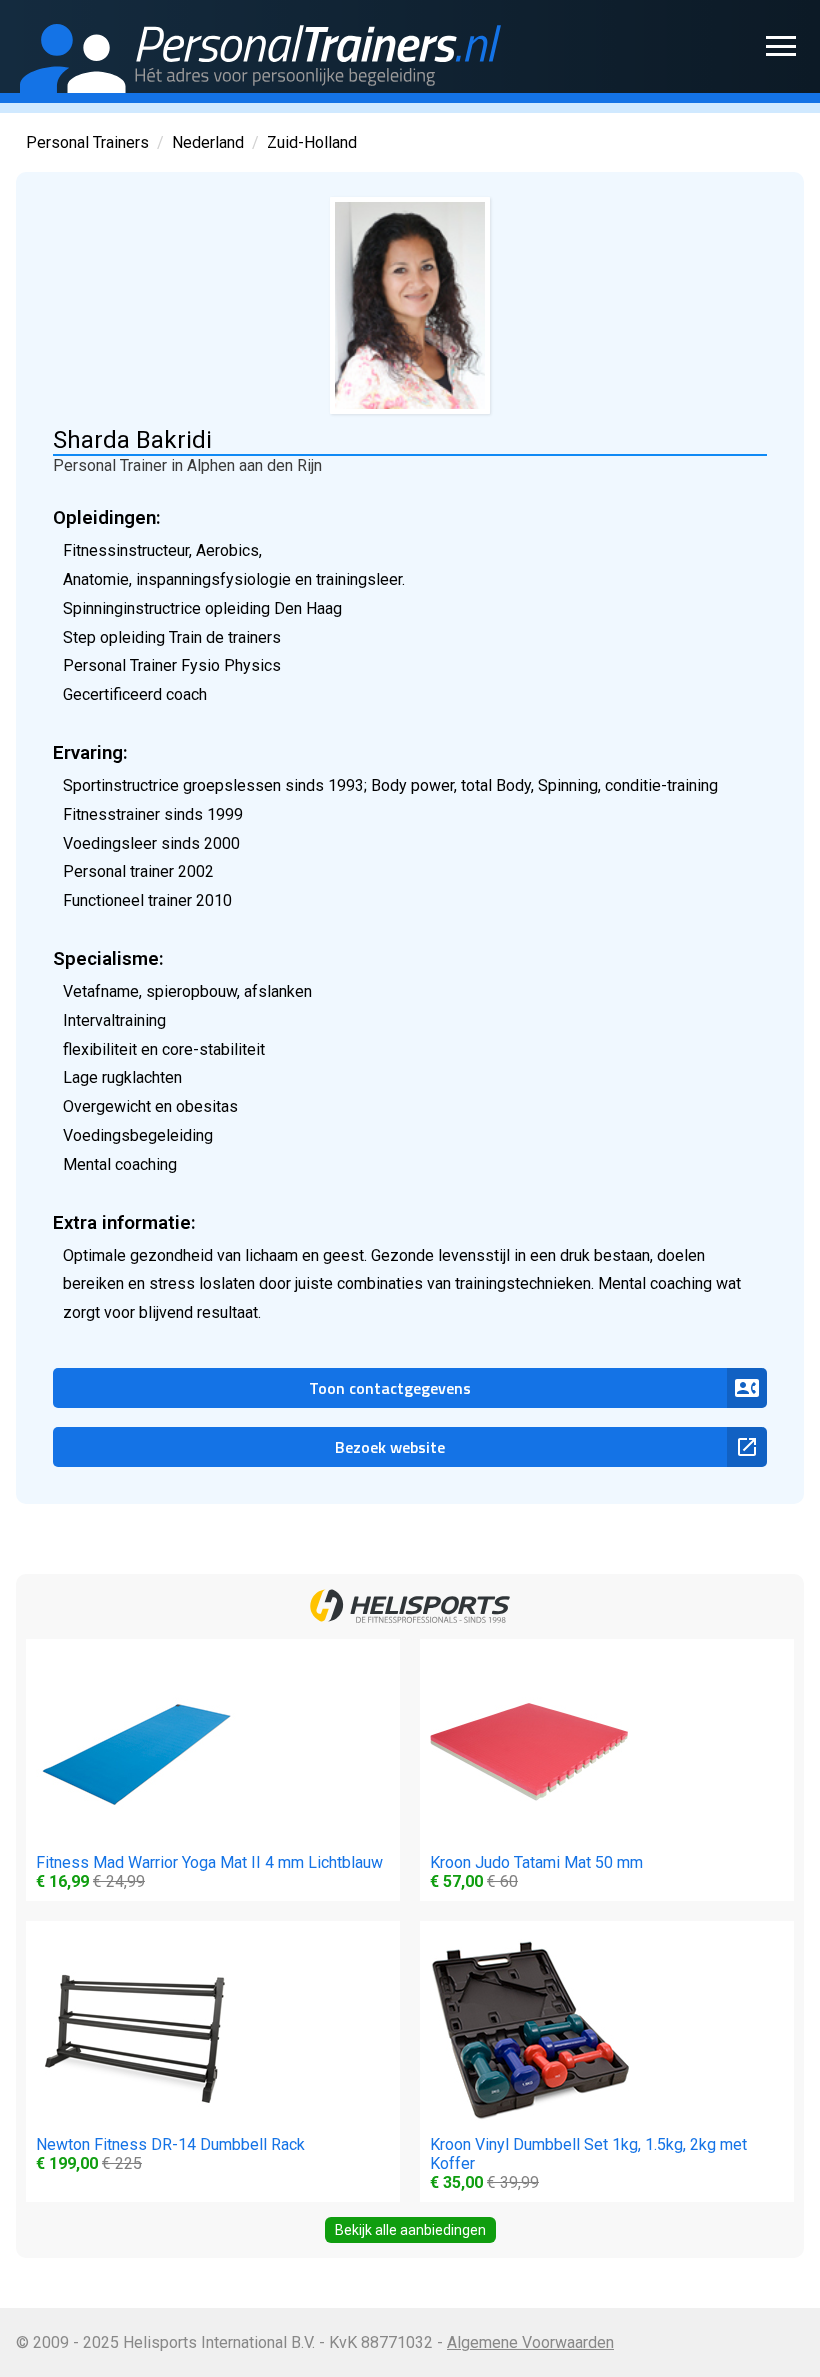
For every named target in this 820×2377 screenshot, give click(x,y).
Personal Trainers (87, 142)
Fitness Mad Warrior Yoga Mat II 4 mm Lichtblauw (209, 1872)
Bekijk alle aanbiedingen (410, 2230)
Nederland (208, 142)
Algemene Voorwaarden (530, 2342)
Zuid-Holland (312, 142)
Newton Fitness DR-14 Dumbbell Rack (170, 2154)
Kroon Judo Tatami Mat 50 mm (536, 1872)
